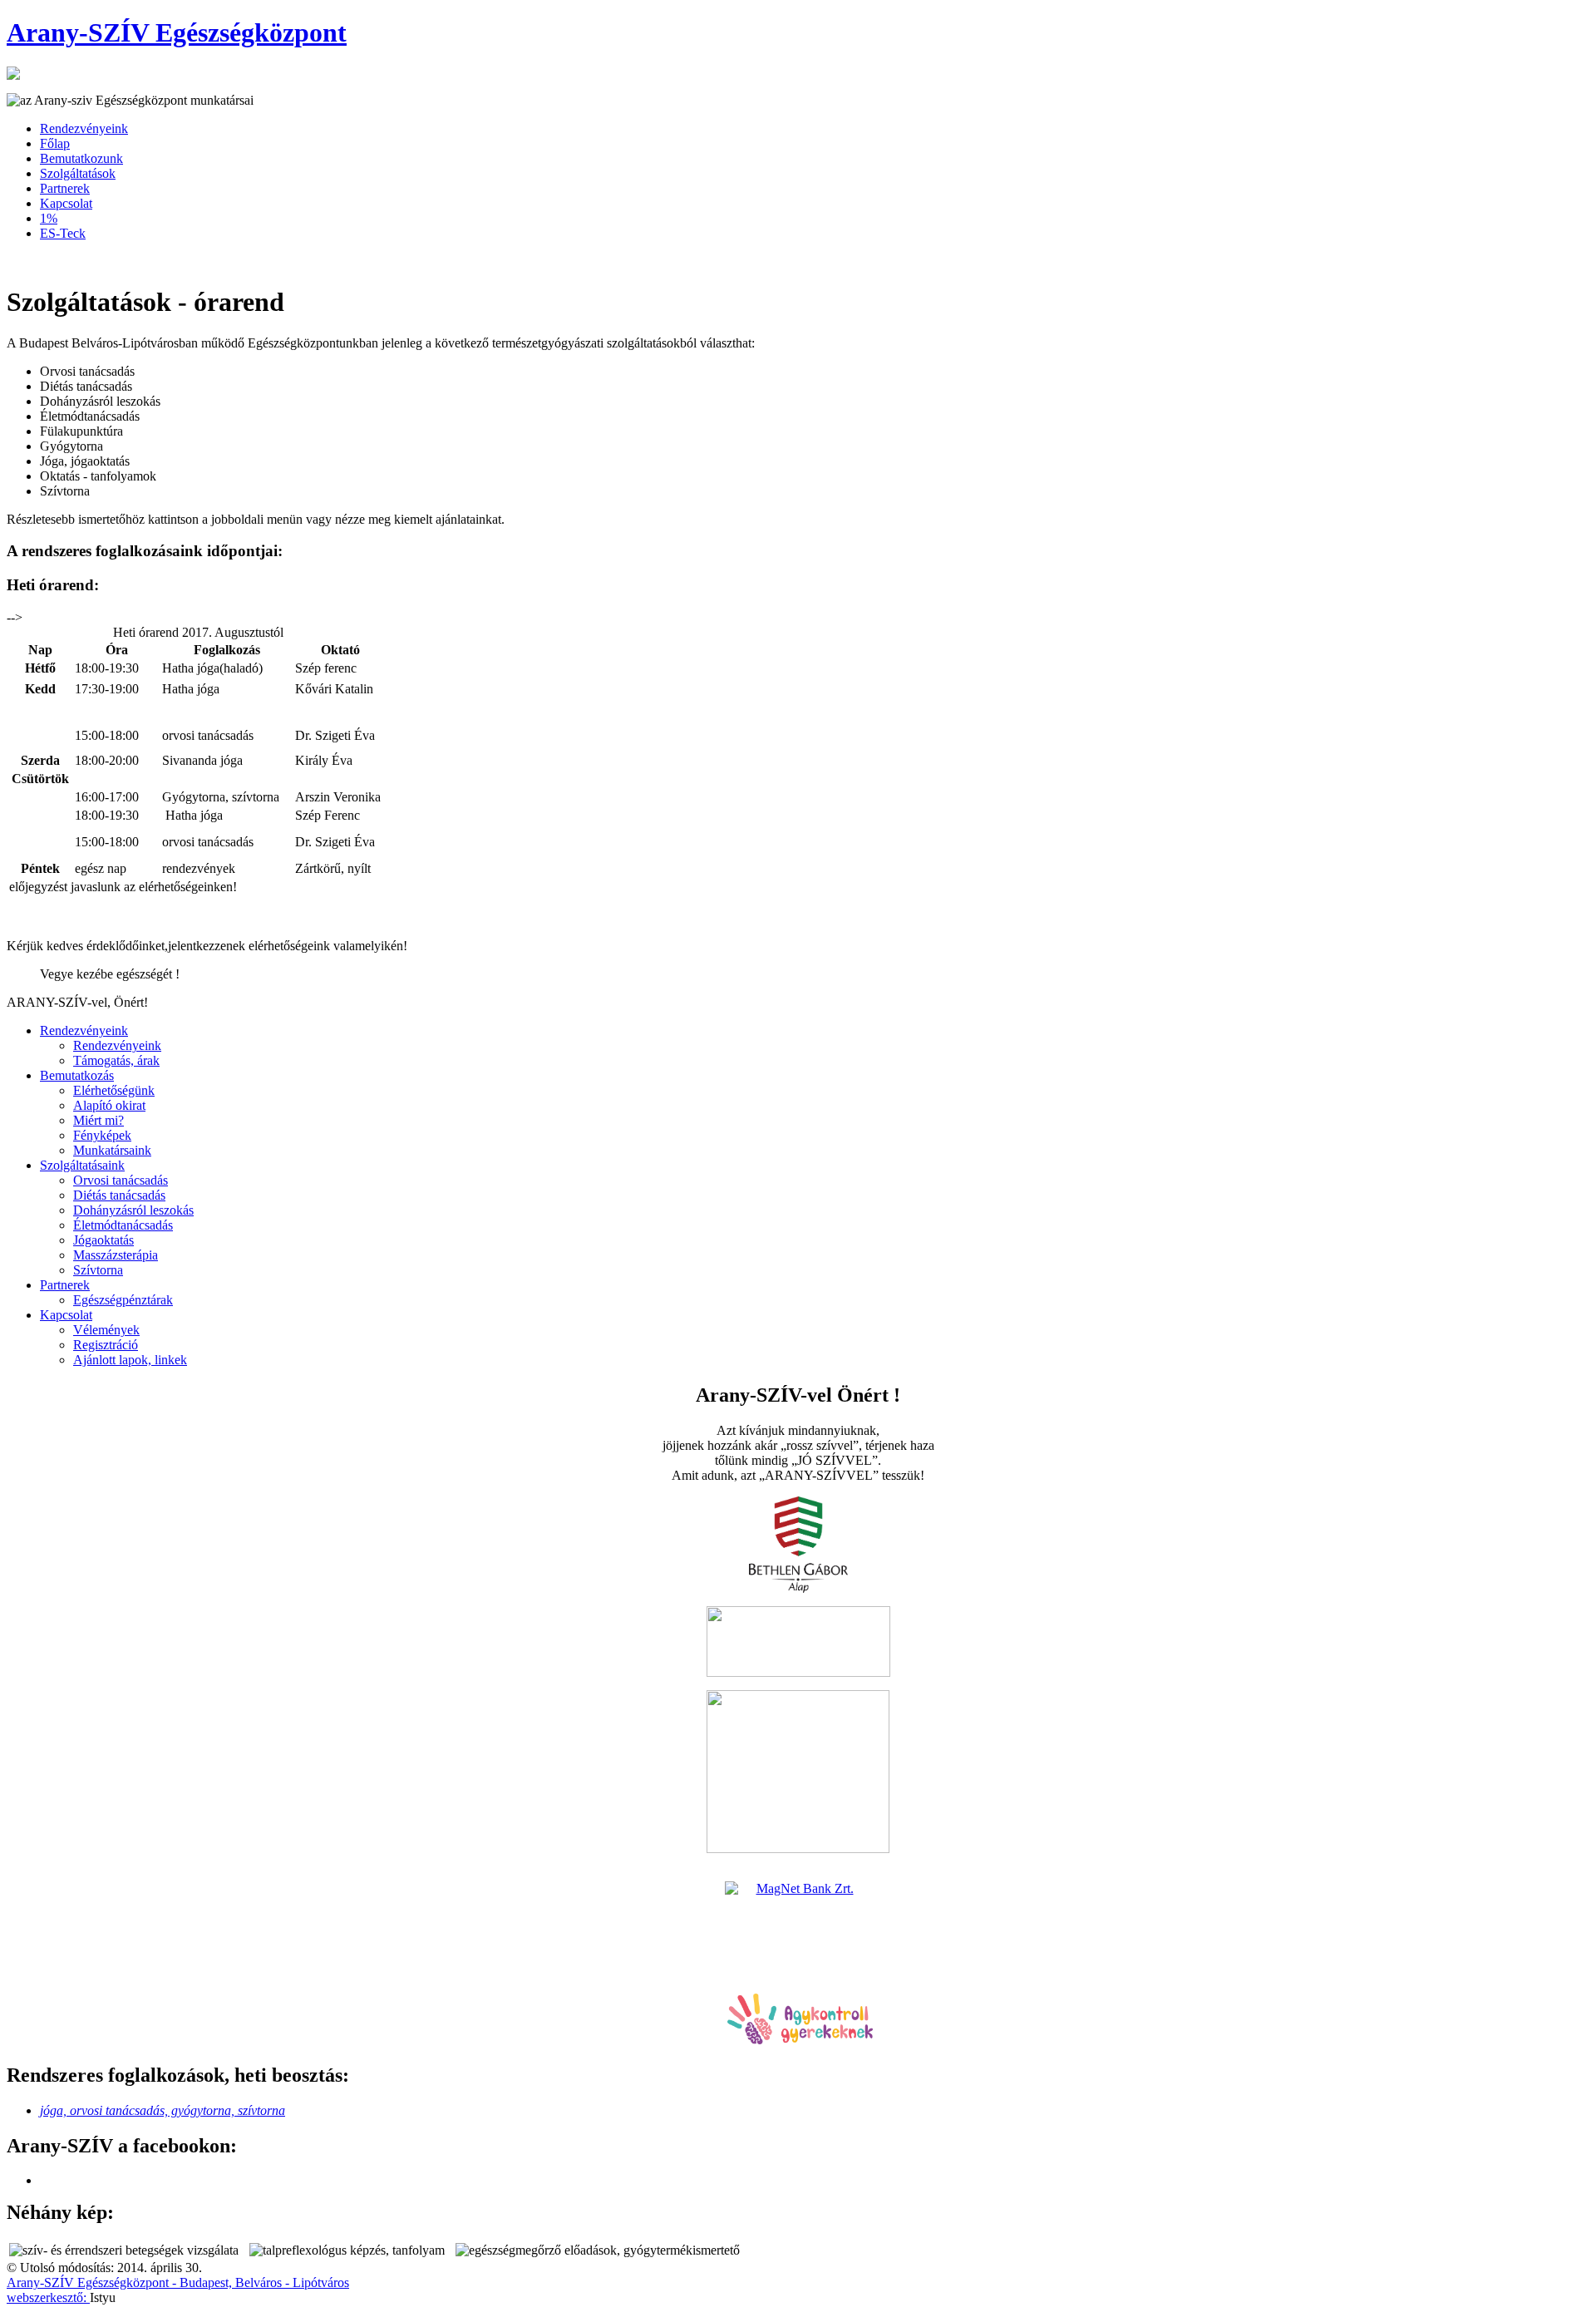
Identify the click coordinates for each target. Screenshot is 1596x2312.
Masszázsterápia (116, 1255)
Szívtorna (98, 1270)
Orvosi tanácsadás (121, 1180)
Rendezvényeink (84, 128)
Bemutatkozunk (81, 158)
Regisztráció (106, 1345)
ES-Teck (63, 233)
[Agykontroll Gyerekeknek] (800, 2040)
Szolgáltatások (78, 173)
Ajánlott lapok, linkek (130, 1360)
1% (49, 218)
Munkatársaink (112, 1150)
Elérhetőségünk (114, 1090)
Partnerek (65, 188)
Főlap (55, 143)
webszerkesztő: (48, 2297)
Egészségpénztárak (123, 1300)
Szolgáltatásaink (82, 1165)
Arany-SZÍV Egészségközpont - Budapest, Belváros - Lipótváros (178, 2282)
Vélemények (106, 1330)
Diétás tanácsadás (119, 1195)
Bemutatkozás (77, 1075)
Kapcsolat (66, 203)
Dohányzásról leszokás (133, 1210)
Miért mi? (99, 1120)
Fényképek (102, 1135)
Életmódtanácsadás (123, 1225)
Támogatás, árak (116, 1060)
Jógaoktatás (103, 1240)
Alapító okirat (109, 1105)
